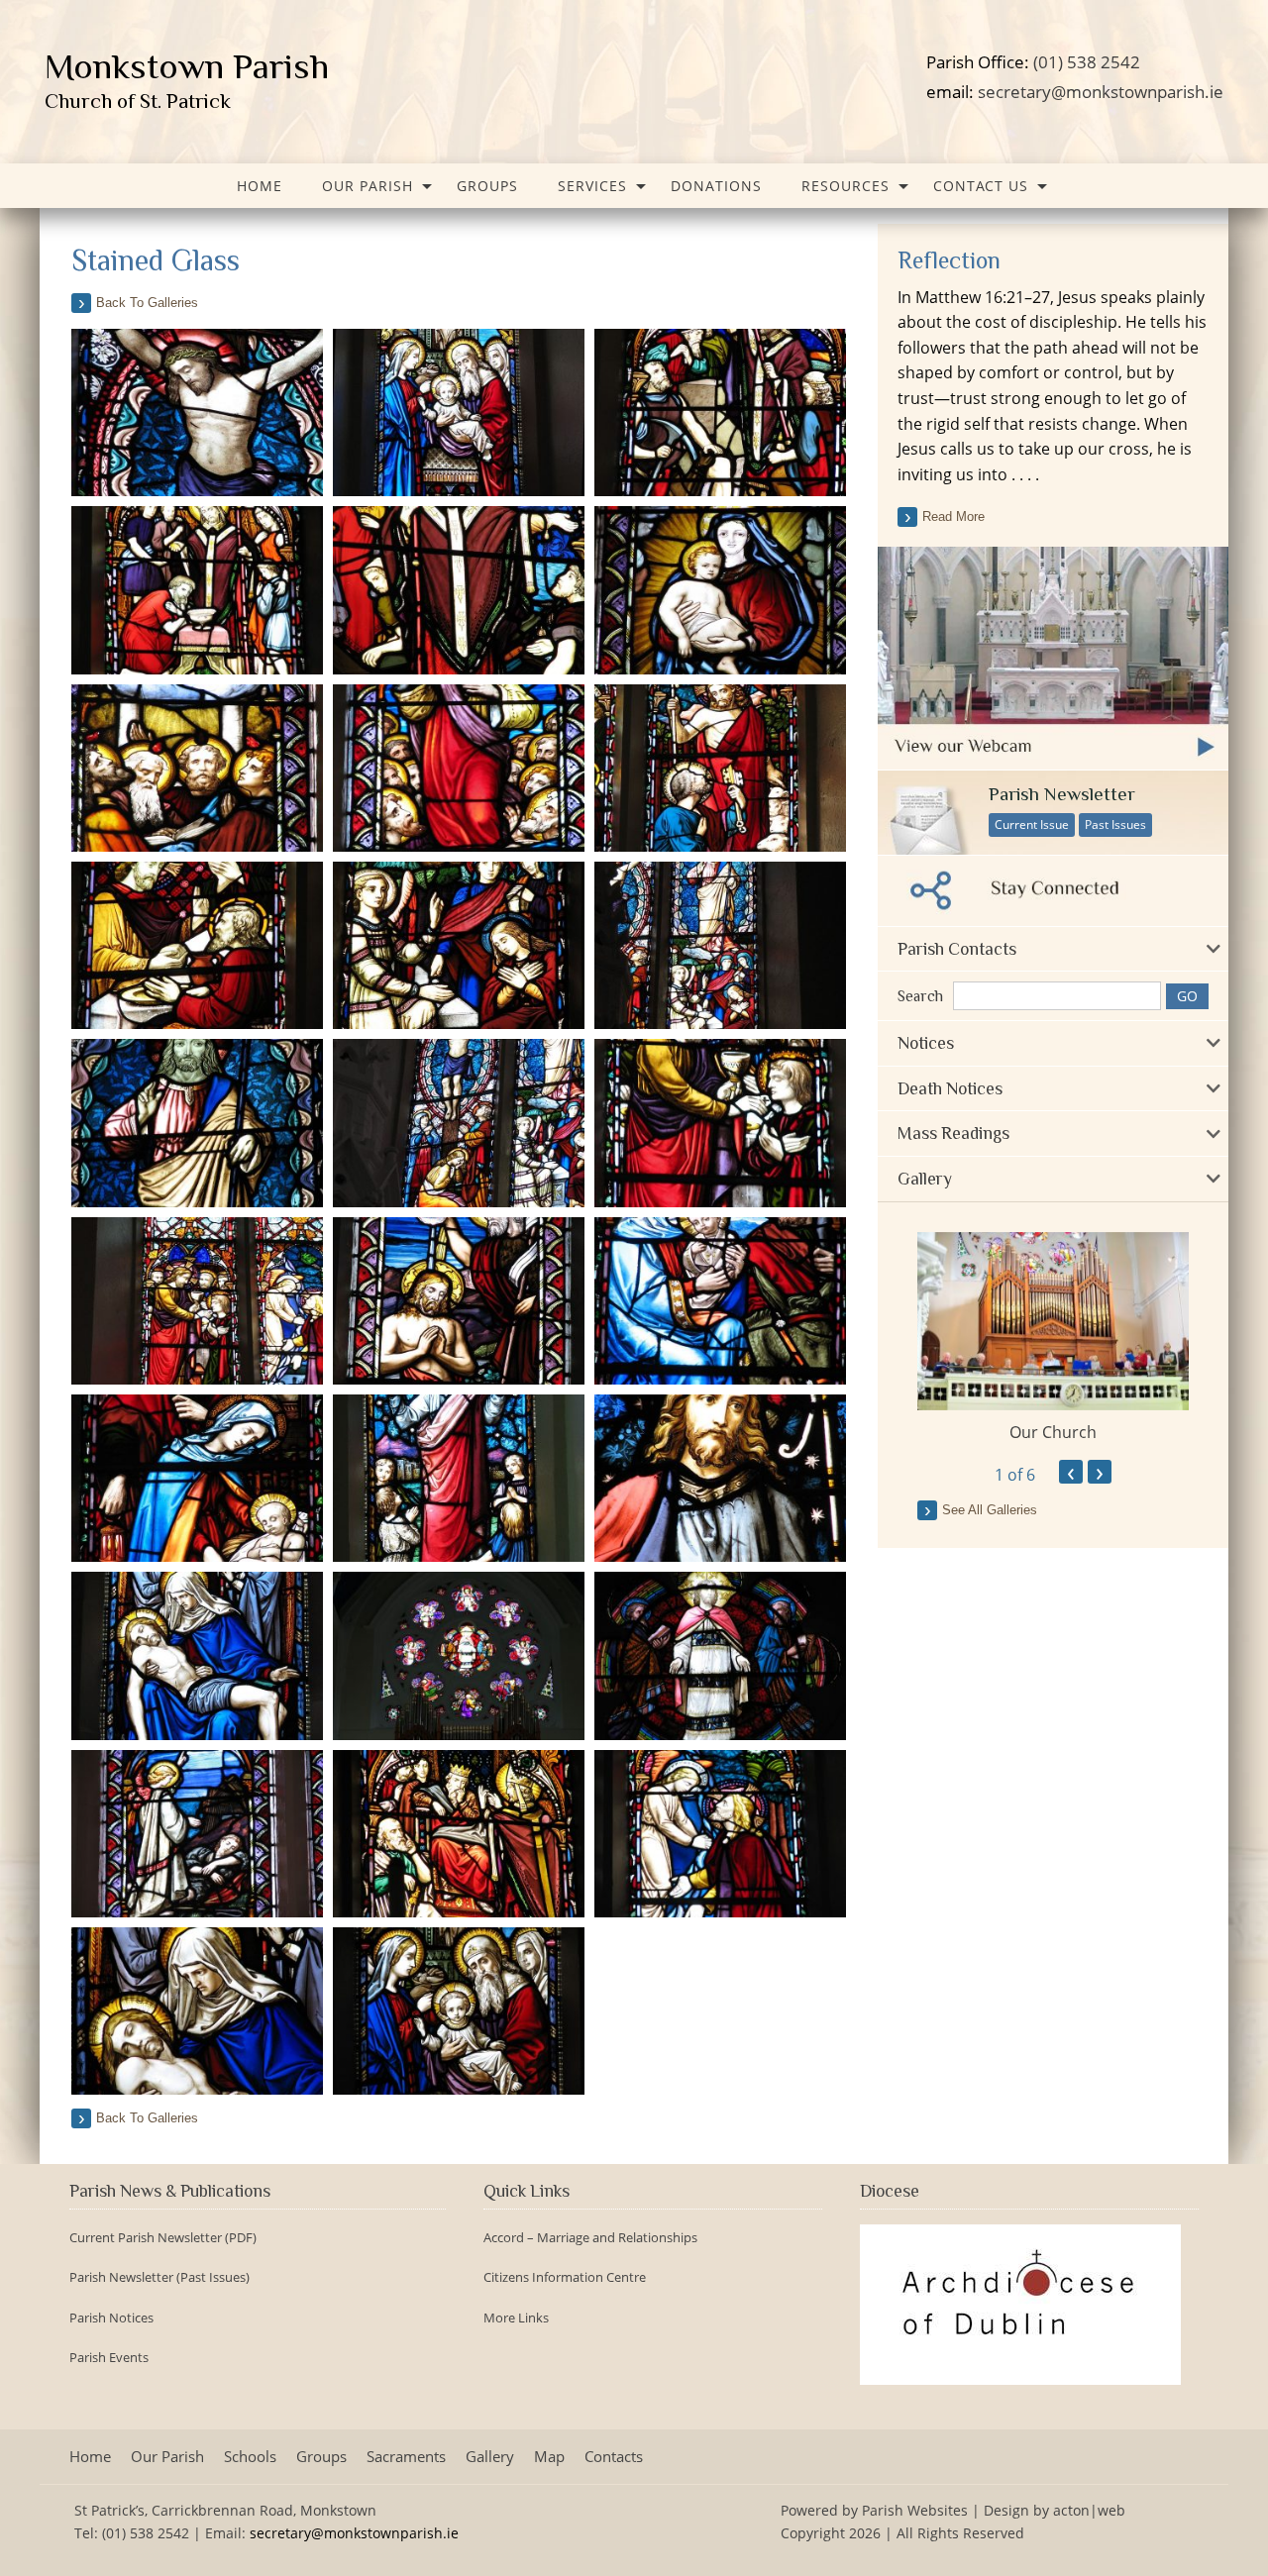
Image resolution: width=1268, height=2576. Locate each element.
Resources (845, 186)
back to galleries (147, 303)
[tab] (1053, 949)
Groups (487, 186)
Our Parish (368, 186)
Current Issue (1032, 824)
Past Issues (1115, 824)
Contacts (614, 2457)
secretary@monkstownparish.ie (1101, 91)
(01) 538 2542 (1087, 61)
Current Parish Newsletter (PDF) (163, 2238)
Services (592, 186)
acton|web (1089, 2510)
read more (953, 516)
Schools (250, 2457)
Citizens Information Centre (565, 2277)
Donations (716, 186)
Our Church (1053, 1432)
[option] (1053, 1338)
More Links (516, 2318)
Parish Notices (111, 2318)
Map (549, 2457)
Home (260, 186)
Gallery (490, 2457)
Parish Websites (915, 2510)
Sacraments (406, 2457)
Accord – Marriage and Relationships (590, 2238)
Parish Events (109, 2358)
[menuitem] (260, 186)
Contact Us (981, 186)
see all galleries (990, 1510)
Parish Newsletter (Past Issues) (159, 2277)
